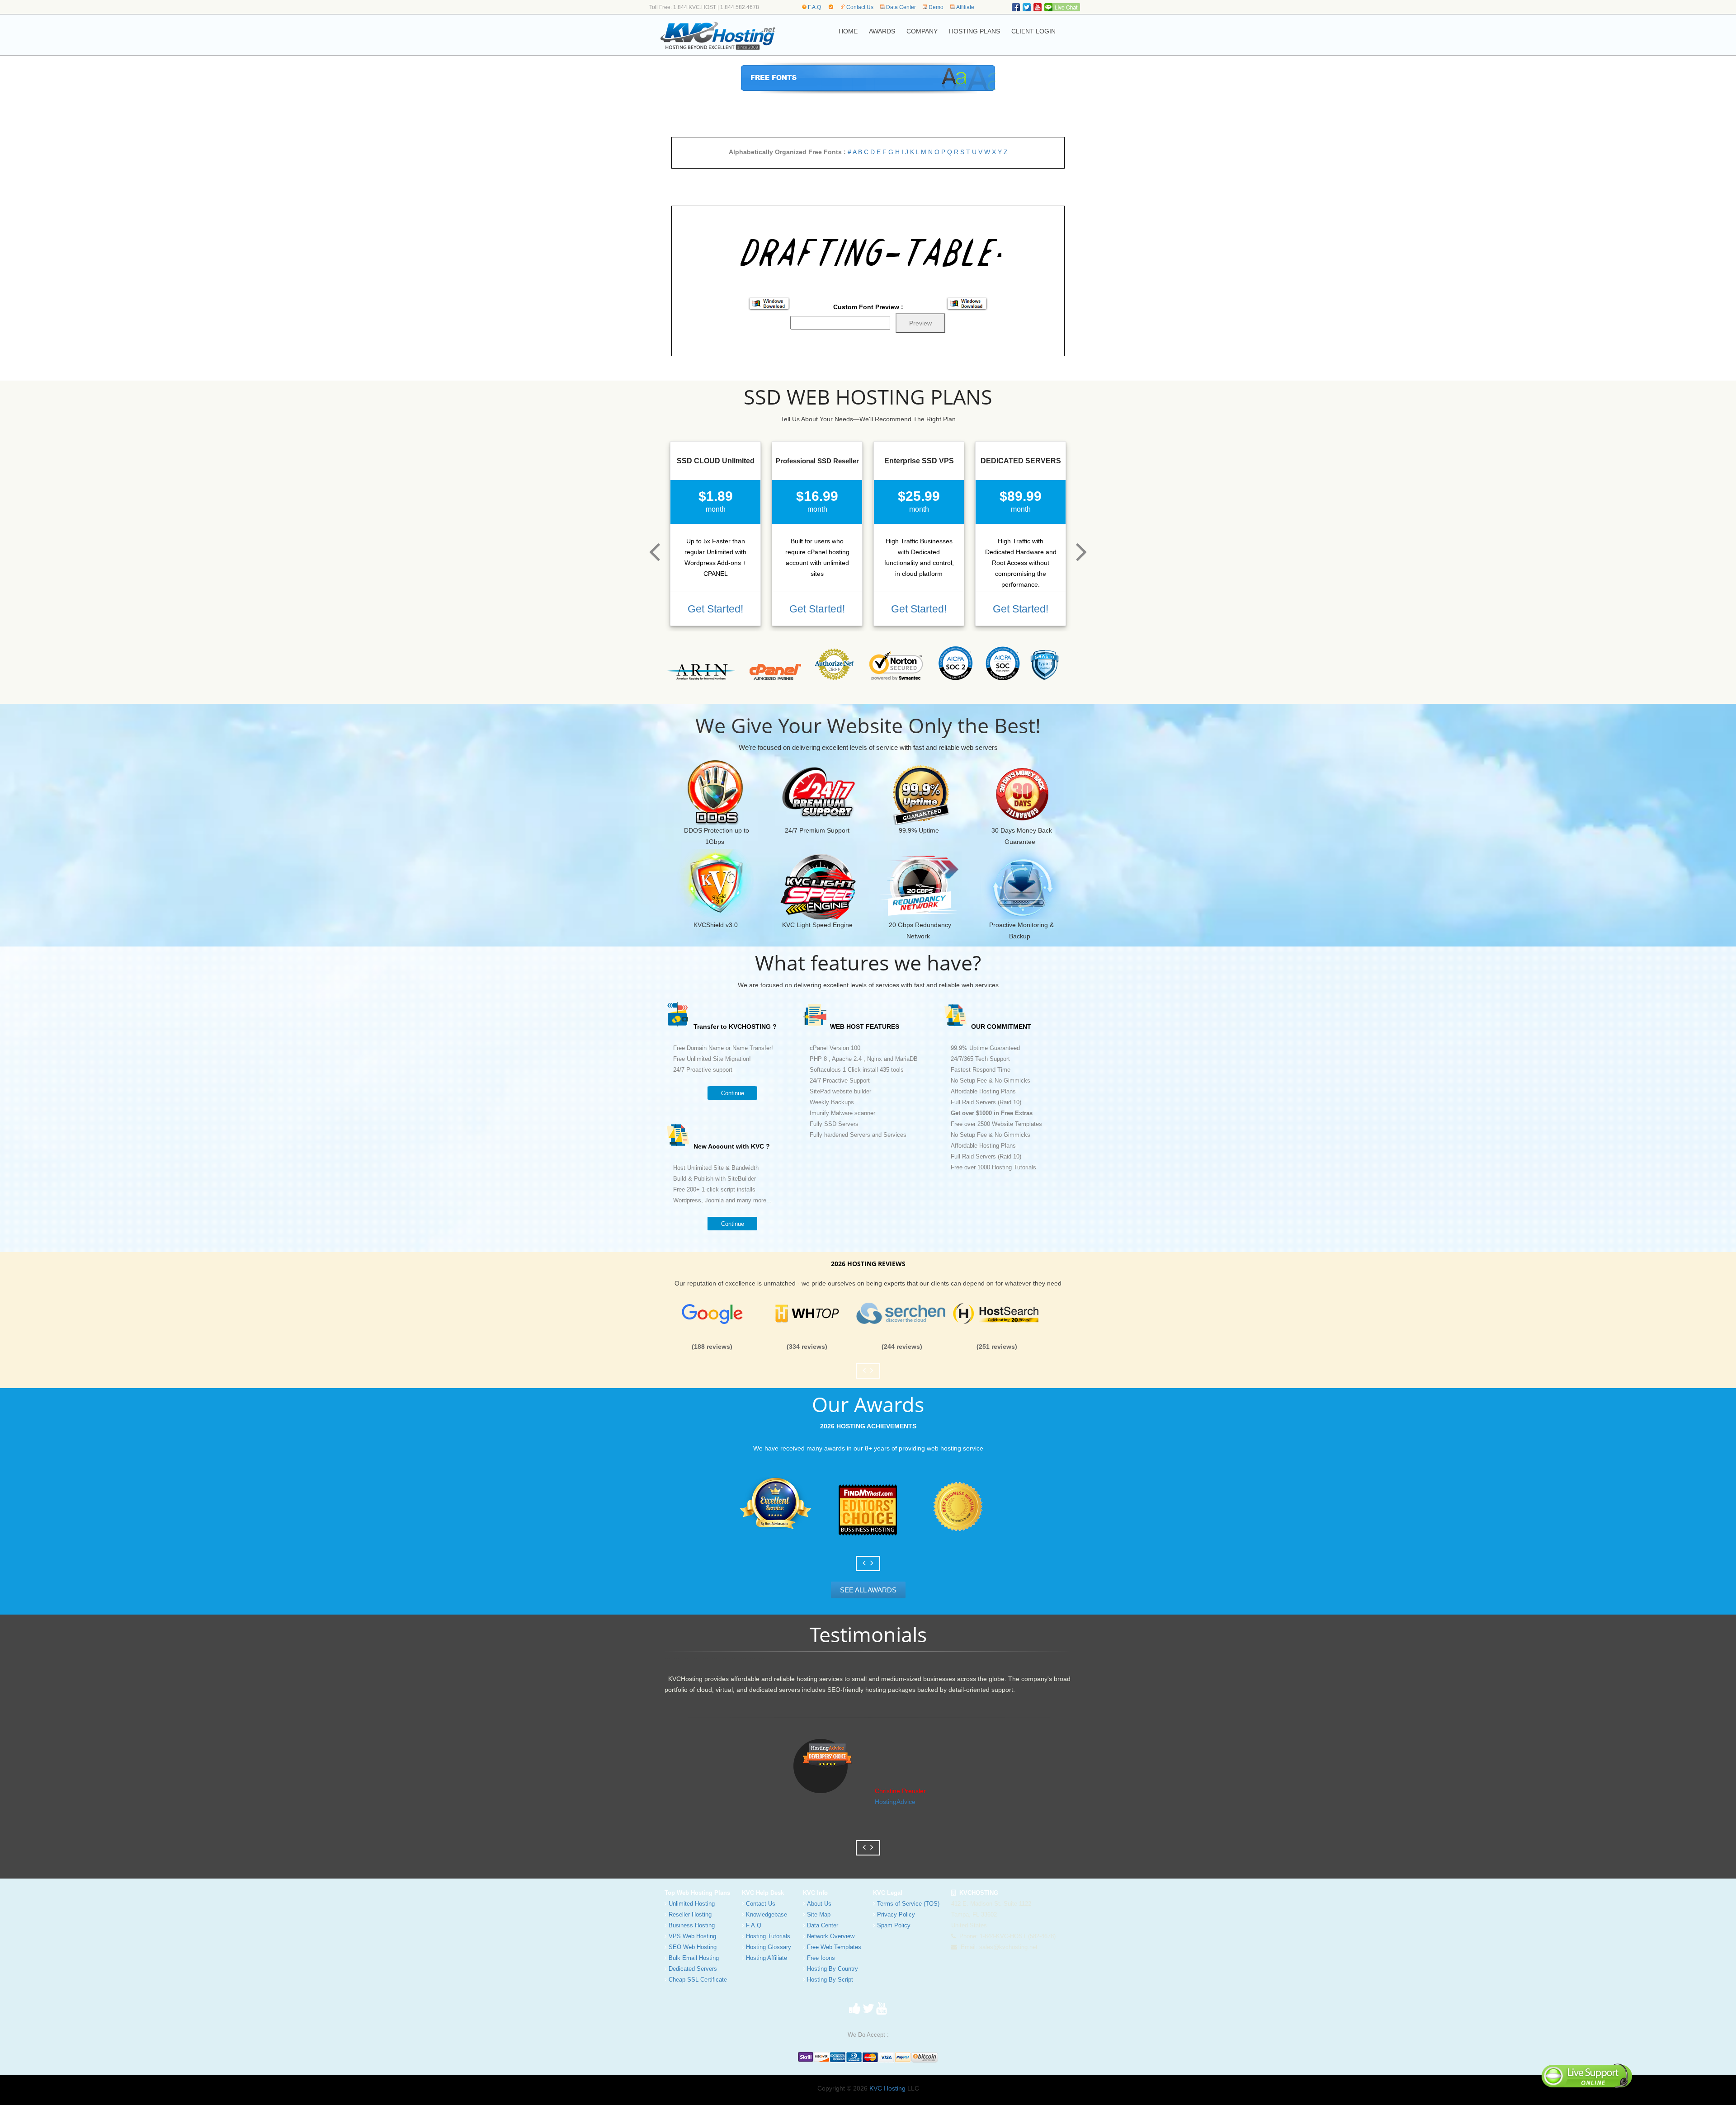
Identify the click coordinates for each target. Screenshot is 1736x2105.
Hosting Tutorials (768, 1936)
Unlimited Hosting (692, 1904)
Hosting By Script (830, 1980)
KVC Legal (888, 1893)
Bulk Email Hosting (694, 1958)
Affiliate (965, 7)
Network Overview (831, 1936)
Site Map (819, 1914)
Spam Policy (894, 1925)
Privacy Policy (896, 1914)
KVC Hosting (887, 2088)
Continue (733, 1093)
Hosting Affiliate (767, 1958)
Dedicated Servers (693, 1969)
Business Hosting (692, 1925)
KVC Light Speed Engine (817, 925)
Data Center (901, 7)
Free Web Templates (834, 1947)
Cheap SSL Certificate (698, 1980)
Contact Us (860, 7)
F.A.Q (814, 7)
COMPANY (922, 31)
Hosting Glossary (769, 1947)
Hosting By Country (833, 1969)
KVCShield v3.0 (716, 925)
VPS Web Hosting (692, 1936)
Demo (936, 7)
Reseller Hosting (690, 1914)
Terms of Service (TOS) (908, 1904)
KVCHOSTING (977, 1893)
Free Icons (821, 1958)
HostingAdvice (895, 1802)
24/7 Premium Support (817, 830)
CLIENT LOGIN (1033, 31)
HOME (848, 31)
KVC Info (815, 1893)
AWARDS (882, 31)
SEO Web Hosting (693, 1947)
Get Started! (715, 609)
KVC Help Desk (763, 1893)
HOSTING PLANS (974, 31)
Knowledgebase (767, 1914)
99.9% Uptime (919, 830)
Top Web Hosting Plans (697, 1893)
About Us (819, 1904)
